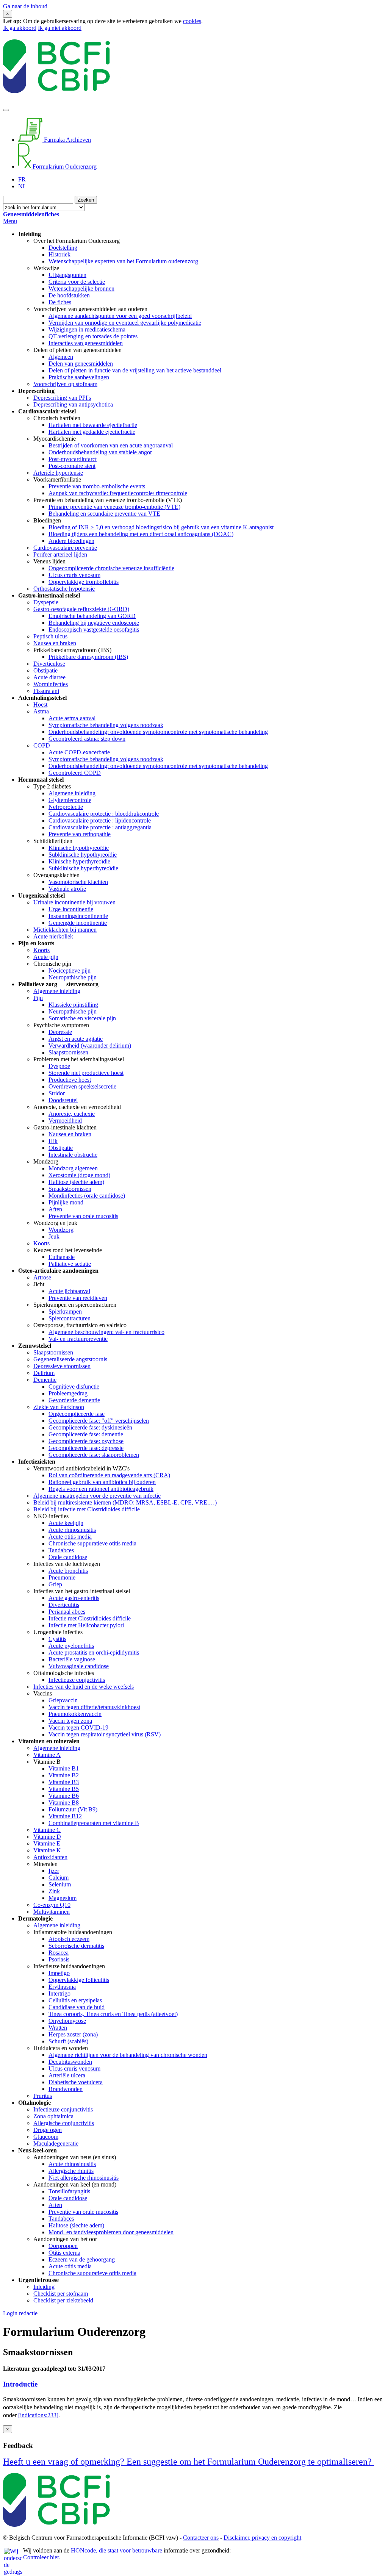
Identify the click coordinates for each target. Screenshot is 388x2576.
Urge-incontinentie (71, 909)
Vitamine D (47, 1837)
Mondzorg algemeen (73, 1168)
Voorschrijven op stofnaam (65, 384)
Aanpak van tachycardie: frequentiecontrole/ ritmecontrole (118, 493)
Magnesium (63, 1898)
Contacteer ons (201, 2538)
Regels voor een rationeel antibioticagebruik (101, 1489)
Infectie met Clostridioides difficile (90, 1618)
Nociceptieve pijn (70, 970)
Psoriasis (59, 1959)
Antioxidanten (50, 1857)
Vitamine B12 (65, 1816)
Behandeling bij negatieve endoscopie (94, 623)
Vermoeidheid (65, 1121)
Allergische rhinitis (71, 2171)
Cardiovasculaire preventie (65, 548)
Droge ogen (48, 2130)
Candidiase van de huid (77, 2007)
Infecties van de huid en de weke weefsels (84, 1687)
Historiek (59, 254)
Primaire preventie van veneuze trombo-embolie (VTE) (114, 507)
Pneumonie (62, 1577)
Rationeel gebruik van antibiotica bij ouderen (102, 1482)
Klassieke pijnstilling (73, 1005)
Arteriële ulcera (67, 2075)
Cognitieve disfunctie (74, 1387)
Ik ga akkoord (20, 28)
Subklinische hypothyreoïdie (83, 855)
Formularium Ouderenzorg (64, 167)
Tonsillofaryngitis (69, 2191)
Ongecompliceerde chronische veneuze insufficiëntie (111, 568)
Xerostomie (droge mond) (79, 1175)
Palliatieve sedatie (70, 1264)
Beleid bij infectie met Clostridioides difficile (87, 1509)
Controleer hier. (42, 2557)
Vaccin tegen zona (70, 1721)
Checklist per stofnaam (61, 2294)
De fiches (60, 302)
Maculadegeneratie (56, 2144)
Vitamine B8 (64, 1803)
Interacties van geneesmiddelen (86, 343)
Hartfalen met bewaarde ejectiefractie (93, 425)
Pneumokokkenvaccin (75, 1714)
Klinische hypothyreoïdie (79, 848)
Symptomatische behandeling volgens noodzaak (106, 725)
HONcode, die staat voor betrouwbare (117, 2550)
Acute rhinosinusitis (72, 1530)
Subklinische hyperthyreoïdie (83, 868)
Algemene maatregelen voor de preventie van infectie (97, 1496)
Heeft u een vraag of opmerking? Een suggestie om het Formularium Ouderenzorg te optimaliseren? (189, 2462)
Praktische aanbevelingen (79, 377)
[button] (194, 2384)
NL (22, 186)
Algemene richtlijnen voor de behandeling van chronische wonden (128, 2055)
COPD (42, 745)
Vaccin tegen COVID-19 (78, 1727)
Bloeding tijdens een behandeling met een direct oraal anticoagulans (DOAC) (141, 534)
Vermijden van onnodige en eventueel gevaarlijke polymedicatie (125, 323)
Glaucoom (46, 2137)
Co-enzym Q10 (52, 1905)
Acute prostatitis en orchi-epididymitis (94, 1652)
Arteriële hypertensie (58, 473)
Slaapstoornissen (68, 1052)
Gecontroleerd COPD (75, 773)
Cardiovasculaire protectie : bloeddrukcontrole (104, 814)
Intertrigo (59, 1993)
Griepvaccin (63, 1700)
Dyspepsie (46, 602)
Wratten (58, 2028)
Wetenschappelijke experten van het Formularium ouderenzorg (123, 261)
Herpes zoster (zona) (73, 2034)
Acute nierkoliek (53, 936)
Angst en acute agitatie (76, 1039)
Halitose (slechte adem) (76, 1182)
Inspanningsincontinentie (78, 916)
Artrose (42, 1277)
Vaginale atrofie (67, 889)
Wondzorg (61, 1230)
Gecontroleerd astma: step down (87, 739)
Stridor (57, 1093)
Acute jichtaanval (69, 1291)
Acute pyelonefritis (71, 1646)
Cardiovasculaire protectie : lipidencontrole (100, 820)
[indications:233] (38, 2415)
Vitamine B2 (64, 1775)
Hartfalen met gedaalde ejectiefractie (92, 432)
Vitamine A (47, 1755)
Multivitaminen (52, 1912)
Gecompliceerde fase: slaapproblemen (94, 1455)
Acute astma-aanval (72, 718)
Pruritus (43, 2096)
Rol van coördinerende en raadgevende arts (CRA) (109, 1475)
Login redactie (20, 2313)
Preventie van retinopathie (80, 834)
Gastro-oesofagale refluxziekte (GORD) (81, 609)
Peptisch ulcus (50, 636)
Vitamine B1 (64, 1768)
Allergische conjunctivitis (64, 2123)
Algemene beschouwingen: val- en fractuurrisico (106, 1332)
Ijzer (54, 1871)
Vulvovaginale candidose (79, 1666)
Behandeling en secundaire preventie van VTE (104, 514)
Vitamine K (47, 1850)
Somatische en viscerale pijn (82, 1018)
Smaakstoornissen (70, 1189)
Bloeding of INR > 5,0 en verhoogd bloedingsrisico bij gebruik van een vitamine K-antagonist (161, 527)
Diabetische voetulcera (76, 2082)
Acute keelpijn (66, 1523)
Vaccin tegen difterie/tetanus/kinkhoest (94, 1707)
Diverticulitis (64, 1605)
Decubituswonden (70, 2062)
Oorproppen (63, 2246)
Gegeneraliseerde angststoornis (70, 1359)
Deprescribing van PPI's (62, 398)
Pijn (38, 998)
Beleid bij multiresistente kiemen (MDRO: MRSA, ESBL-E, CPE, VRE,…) (125, 1502)
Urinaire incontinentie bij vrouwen (74, 902)
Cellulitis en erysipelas (75, 2000)
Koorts (41, 950)
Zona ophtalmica (53, 2116)
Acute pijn (46, 957)
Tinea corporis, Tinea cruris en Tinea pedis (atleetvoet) (113, 2014)
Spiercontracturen (70, 1318)
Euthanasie (62, 1257)
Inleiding (44, 2287)
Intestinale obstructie (73, 1155)
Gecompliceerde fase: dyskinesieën (90, 1427)
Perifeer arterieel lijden (60, 554)
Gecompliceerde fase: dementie (86, 1434)
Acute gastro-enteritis (74, 1598)
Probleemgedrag (68, 1393)
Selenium (60, 1884)
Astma (41, 711)
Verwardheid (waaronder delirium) (90, 1046)
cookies (192, 21)
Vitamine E (47, 1843)
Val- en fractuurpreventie (78, 1339)
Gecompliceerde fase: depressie (86, 1448)
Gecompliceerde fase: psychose (86, 1441)
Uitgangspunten (67, 275)
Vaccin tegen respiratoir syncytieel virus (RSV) (105, 1734)
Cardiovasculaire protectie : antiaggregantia (100, 827)
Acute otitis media (70, 1537)
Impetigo (59, 1973)
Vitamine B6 (64, 1796)
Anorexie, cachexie (72, 1114)
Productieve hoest (70, 1080)
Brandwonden (66, 2089)
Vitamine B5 (64, 1789)
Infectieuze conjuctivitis (77, 1680)
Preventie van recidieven (78, 1298)
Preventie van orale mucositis (83, 1216)
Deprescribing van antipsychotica (73, 404)
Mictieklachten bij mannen (65, 930)
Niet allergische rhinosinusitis (84, 2178)
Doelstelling (63, 248)
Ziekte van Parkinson (59, 1407)
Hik (53, 1141)
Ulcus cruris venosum (74, 575)
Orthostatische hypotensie (64, 589)
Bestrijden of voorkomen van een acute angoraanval (111, 445)
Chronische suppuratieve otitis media (92, 1543)
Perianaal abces (67, 1612)
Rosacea (59, 1953)
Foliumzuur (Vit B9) (73, 1809)
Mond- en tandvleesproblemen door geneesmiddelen (111, 2232)
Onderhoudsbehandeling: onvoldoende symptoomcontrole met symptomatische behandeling (158, 732)
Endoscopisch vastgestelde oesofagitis (94, 630)
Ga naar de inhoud (25, 6)
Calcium (59, 1878)
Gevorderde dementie (74, 1400)
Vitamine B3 (64, 1782)
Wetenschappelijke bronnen (81, 289)
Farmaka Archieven (67, 140)
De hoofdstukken (69, 295)
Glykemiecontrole (70, 800)
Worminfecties (51, 684)
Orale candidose (68, 1557)
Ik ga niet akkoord (60, 28)
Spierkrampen (65, 1311)
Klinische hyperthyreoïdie (79, 861)
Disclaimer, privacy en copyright (262, 2538)
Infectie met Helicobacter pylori (86, 1625)
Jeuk (54, 1236)
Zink (54, 1891)
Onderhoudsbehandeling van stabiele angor (100, 452)
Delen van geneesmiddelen (81, 364)
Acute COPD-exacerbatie (79, 752)
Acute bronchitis (68, 1571)
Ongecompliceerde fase (77, 1414)
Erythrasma (62, 1987)
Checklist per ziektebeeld (63, 2300)
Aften (55, 1209)
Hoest (40, 705)
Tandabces (61, 1550)
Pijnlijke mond (66, 1202)
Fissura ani (46, 691)
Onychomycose (67, 2021)
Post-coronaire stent (72, 466)
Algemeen (61, 357)
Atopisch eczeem (69, 1939)
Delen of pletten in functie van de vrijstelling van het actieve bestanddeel (135, 370)
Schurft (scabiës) (68, 2041)
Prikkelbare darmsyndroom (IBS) (88, 657)
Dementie (45, 1380)
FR (22, 179)
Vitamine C (47, 1830)
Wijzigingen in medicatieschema (87, 329)
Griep (55, 1584)
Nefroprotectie (66, 807)
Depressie (60, 1032)
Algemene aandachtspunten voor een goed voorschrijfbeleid (120, 316)
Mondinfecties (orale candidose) (87, 1196)
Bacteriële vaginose (72, 1659)
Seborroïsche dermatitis (76, 1946)
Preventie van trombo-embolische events (97, 486)
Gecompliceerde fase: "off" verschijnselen (99, 1421)
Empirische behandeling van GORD (92, 616)
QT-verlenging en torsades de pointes (93, 336)
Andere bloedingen (71, 541)
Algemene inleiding (72, 793)
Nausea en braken (55, 643)
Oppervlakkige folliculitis (79, 1980)
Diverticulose (49, 664)
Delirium (44, 1373)
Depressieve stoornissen (62, 1366)
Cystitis (57, 1639)
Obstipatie (45, 670)
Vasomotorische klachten (78, 882)
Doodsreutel (63, 1100)
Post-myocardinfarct (73, 459)
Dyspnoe (59, 1066)
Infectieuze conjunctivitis (63, 2109)
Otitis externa (64, 2253)
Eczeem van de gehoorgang (82, 2259)
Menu (10, 221)
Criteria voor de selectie (77, 282)
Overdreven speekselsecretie (82, 1086)
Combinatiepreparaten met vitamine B (94, 1823)
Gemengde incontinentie (78, 923)
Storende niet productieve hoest (86, 1073)
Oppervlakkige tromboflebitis (84, 582)
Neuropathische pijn (73, 977)
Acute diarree (49, 677)
